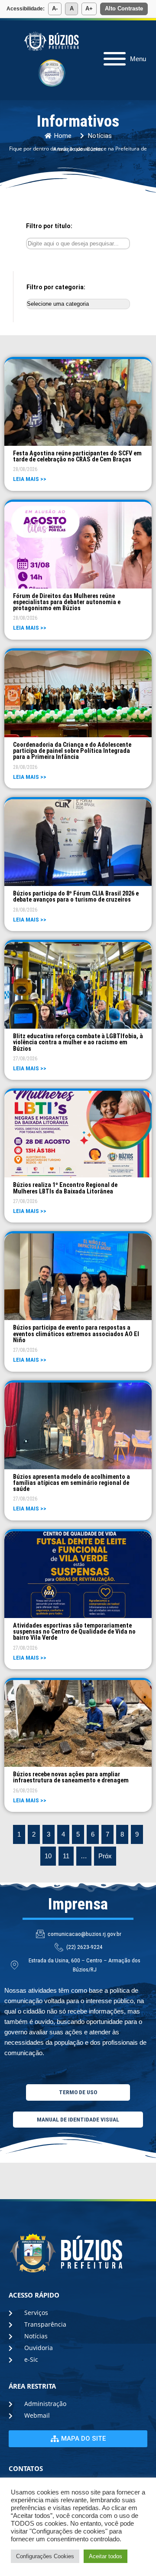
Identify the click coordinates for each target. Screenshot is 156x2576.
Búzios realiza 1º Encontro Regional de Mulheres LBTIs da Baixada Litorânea (65, 1188)
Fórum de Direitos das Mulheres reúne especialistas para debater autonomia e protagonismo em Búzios (67, 602)
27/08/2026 (25, 1059)
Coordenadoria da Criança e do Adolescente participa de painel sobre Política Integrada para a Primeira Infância (72, 751)
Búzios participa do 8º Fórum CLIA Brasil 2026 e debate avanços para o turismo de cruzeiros (76, 896)
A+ (89, 8)
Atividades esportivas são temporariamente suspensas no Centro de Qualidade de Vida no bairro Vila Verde (74, 1632)
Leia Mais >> (30, 479)
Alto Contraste (124, 8)
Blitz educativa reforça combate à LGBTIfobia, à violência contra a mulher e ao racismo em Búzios (78, 1042)
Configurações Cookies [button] (45, 2556)
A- (55, 8)
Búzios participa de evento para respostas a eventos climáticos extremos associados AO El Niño (76, 1334)
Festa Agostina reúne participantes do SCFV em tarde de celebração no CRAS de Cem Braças (77, 456)
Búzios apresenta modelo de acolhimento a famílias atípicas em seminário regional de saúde (71, 1483)
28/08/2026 (25, 469)
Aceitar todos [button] (106, 2556)
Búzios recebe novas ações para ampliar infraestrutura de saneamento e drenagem (71, 1777)
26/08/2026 (25, 1791)
